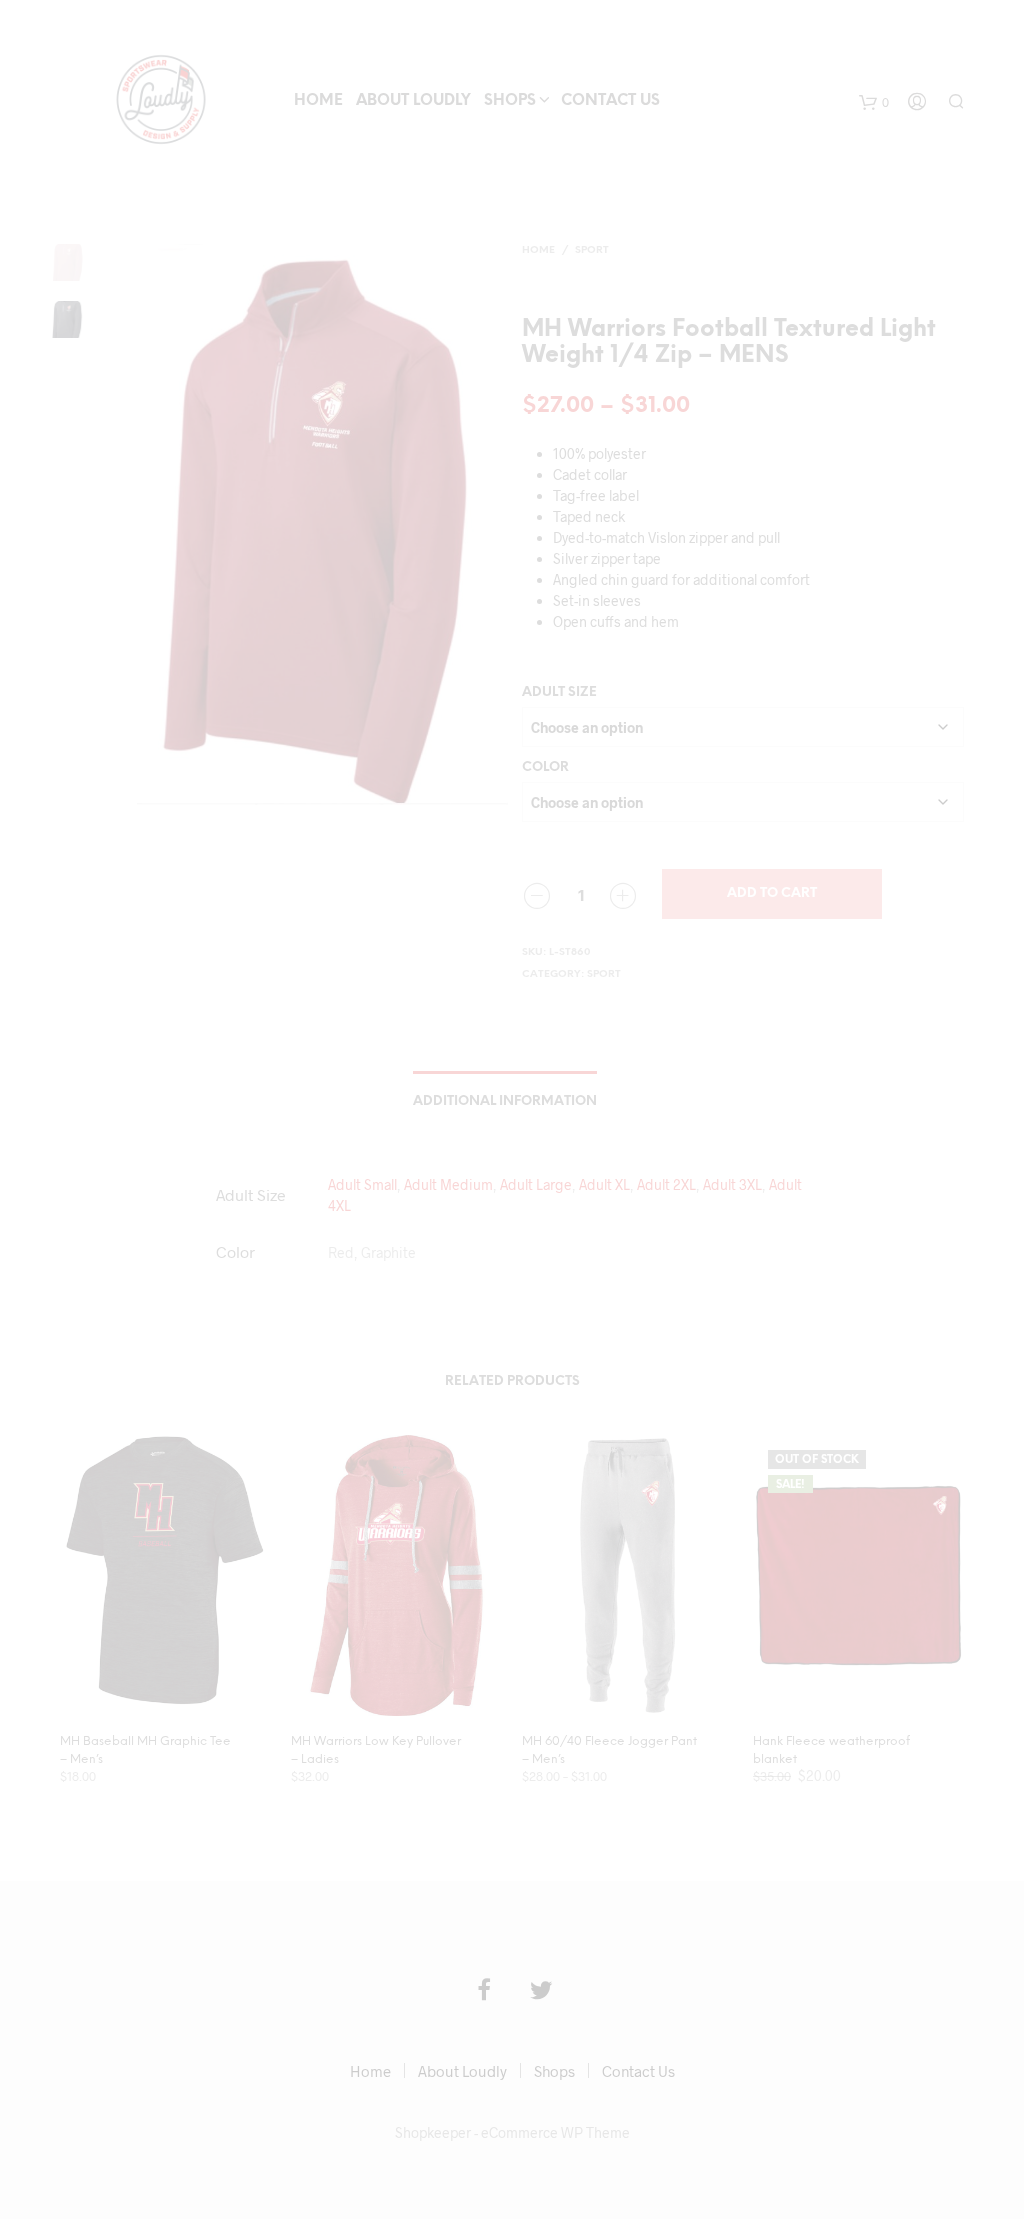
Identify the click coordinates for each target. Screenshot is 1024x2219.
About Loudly (413, 101)
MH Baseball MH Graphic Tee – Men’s (145, 1750)
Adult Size (559, 692)
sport (592, 250)
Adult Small (362, 1184)
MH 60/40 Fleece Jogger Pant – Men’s (609, 1750)
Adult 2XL (666, 1184)
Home (318, 101)
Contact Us (610, 101)
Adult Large (536, 1184)
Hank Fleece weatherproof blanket (831, 1750)
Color (545, 767)
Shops (510, 101)
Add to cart (772, 893)
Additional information (505, 1101)
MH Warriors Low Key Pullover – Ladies (376, 1750)
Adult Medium (448, 1184)
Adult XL (604, 1184)
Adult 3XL (732, 1184)
